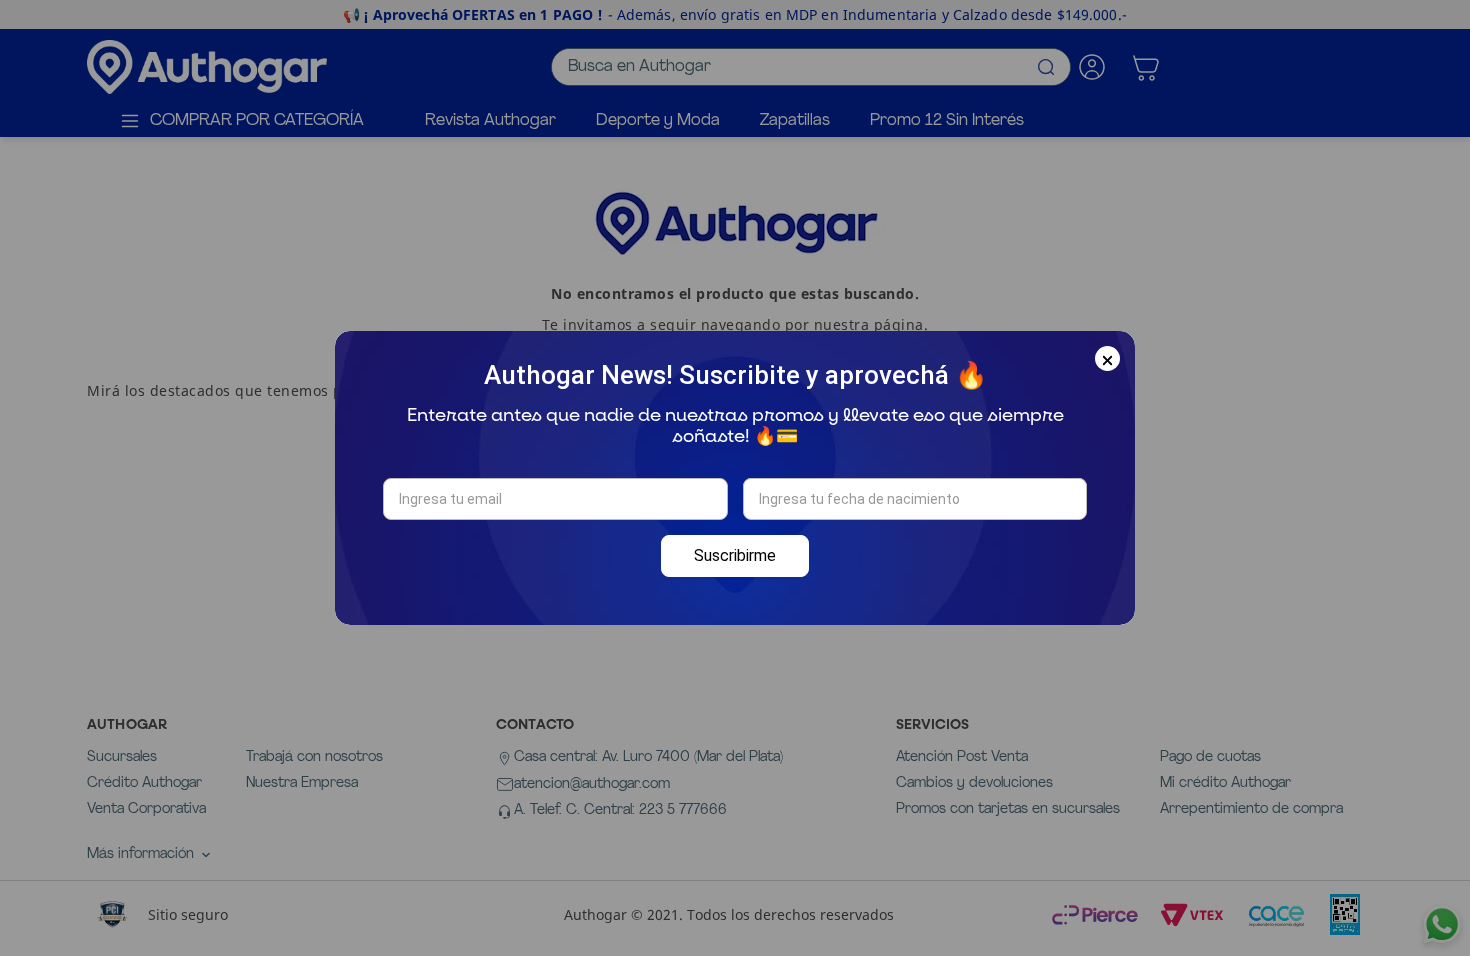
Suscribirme (735, 555)
